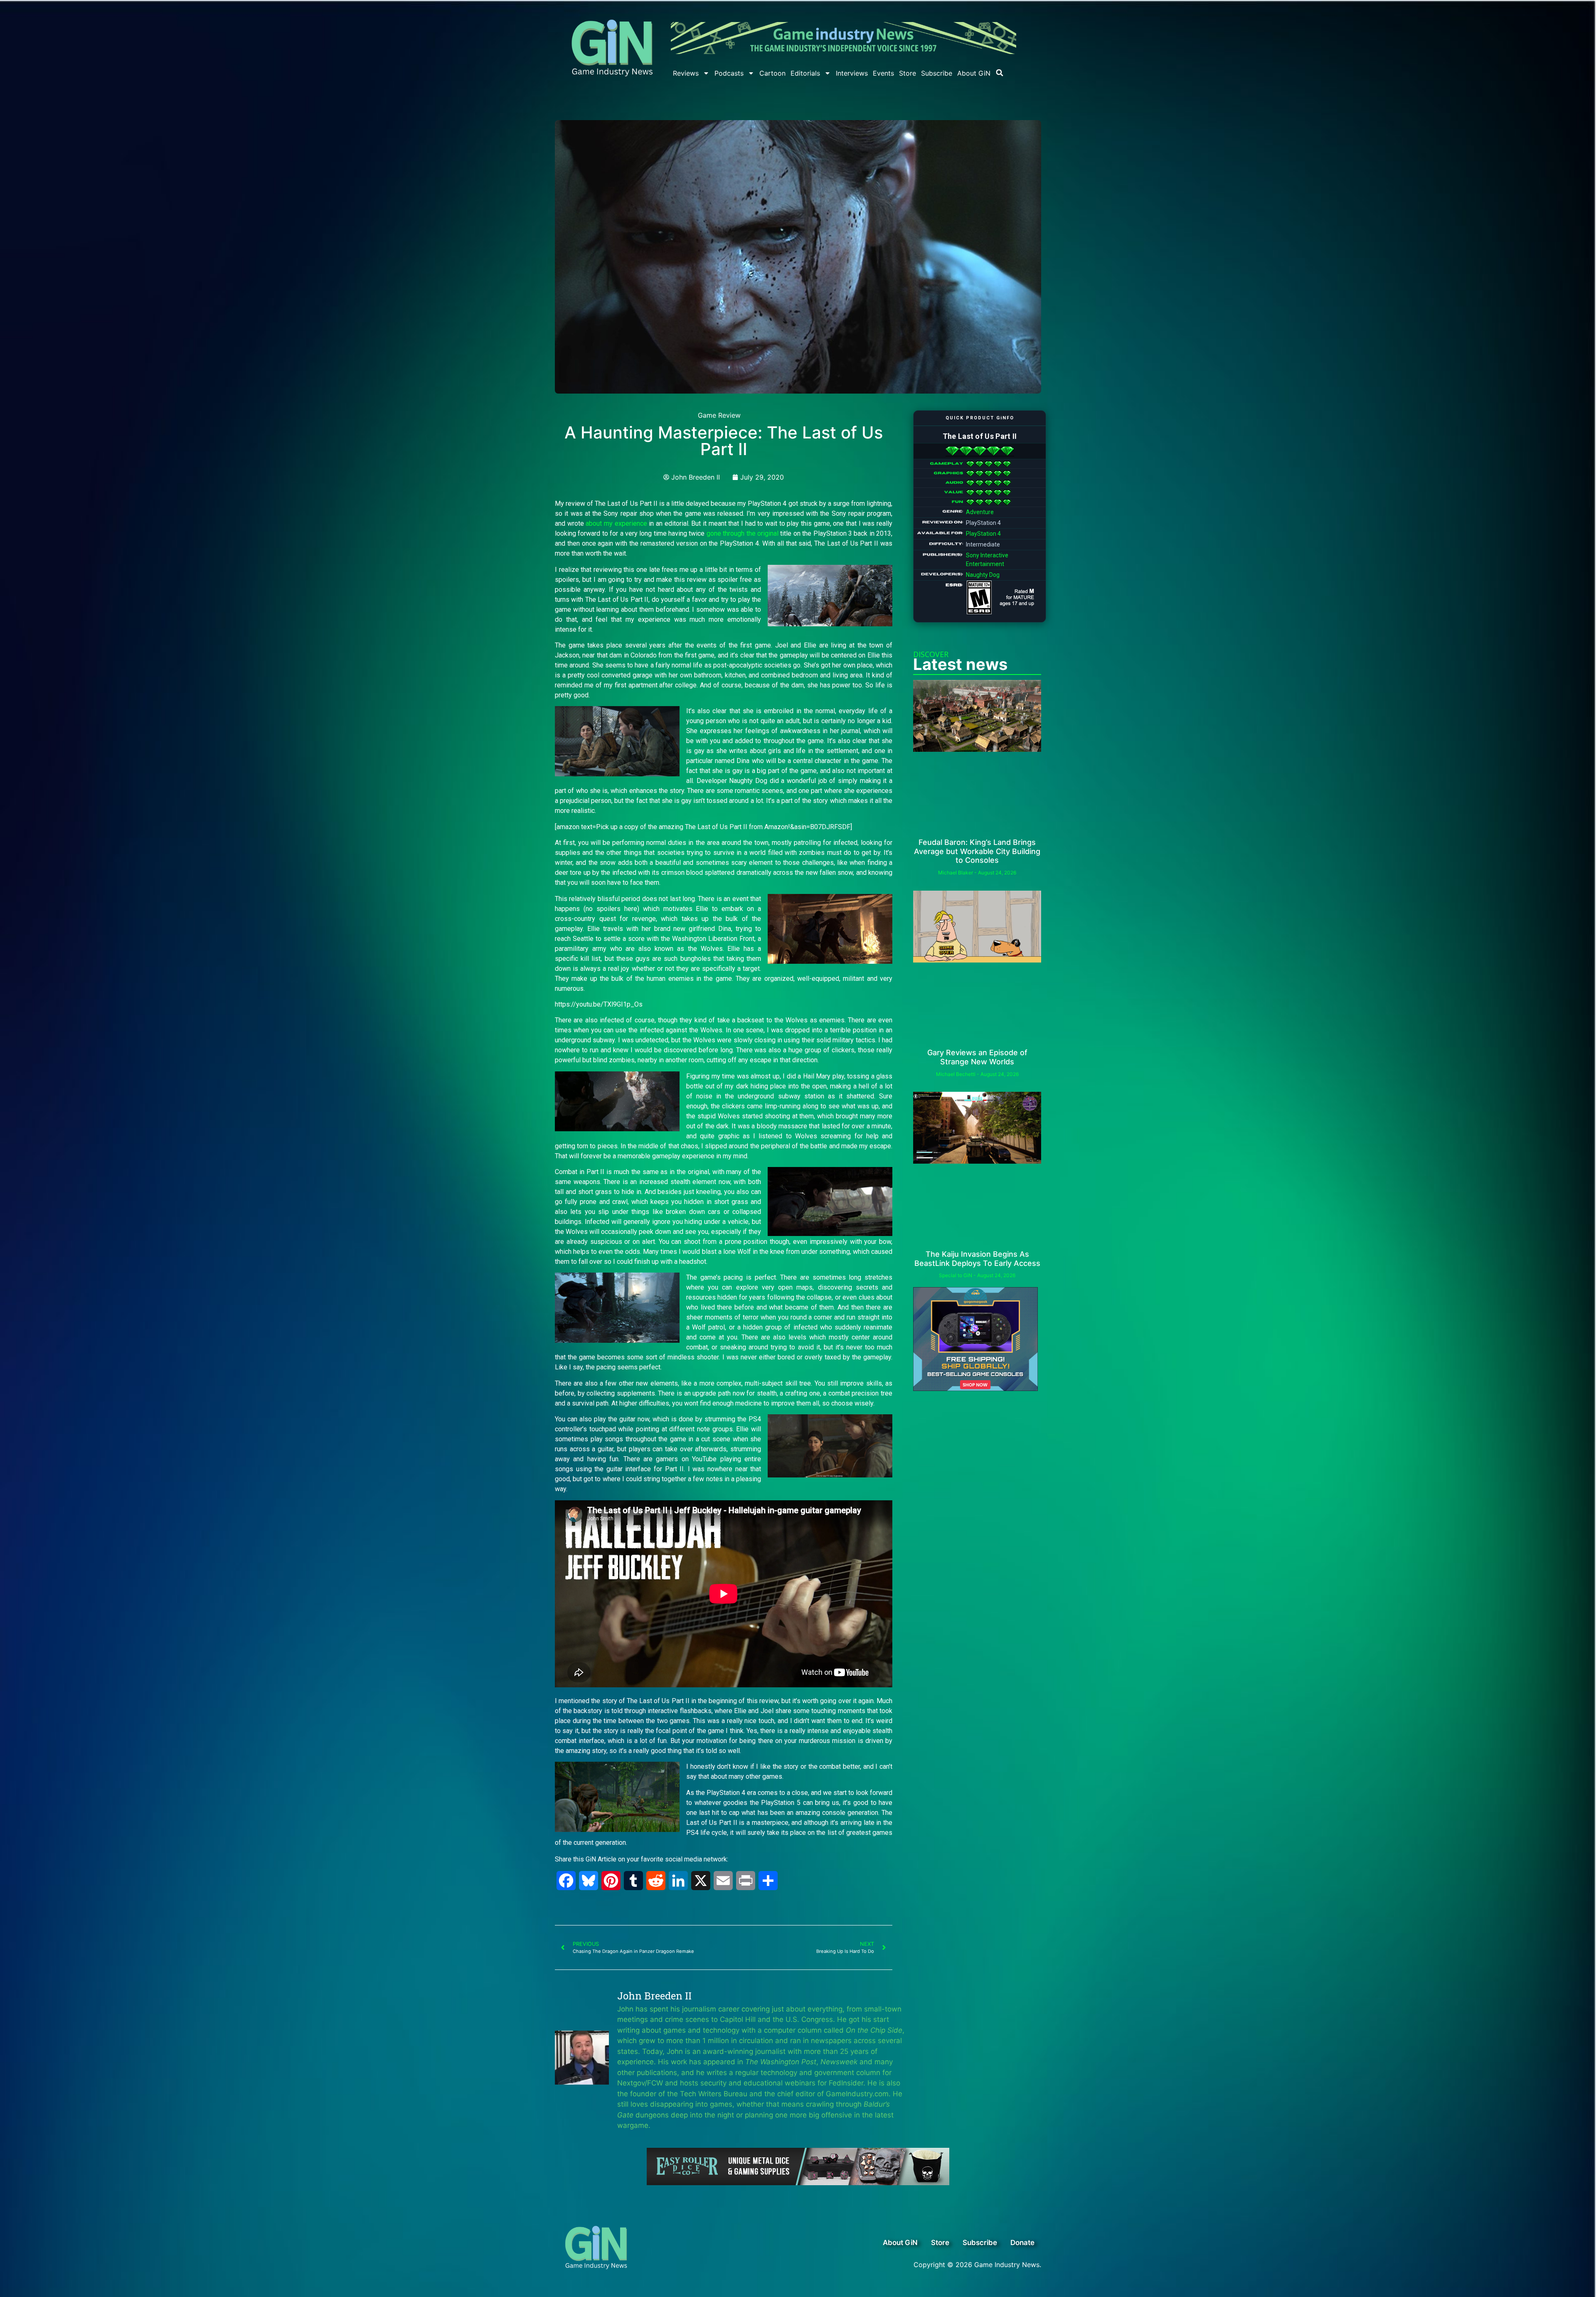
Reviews (686, 73)
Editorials (805, 73)
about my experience (616, 523)
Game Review (719, 415)
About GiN (974, 73)
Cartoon (772, 73)
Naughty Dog (983, 575)
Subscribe (937, 73)
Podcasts (729, 73)
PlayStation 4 (983, 534)
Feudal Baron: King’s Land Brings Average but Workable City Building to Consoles (977, 851)
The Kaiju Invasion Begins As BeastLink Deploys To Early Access (977, 1259)
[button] (1000, 73)
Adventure (980, 512)
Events (883, 73)
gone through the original (743, 533)
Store (908, 73)
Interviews (852, 73)
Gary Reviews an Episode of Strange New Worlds (977, 1057)
